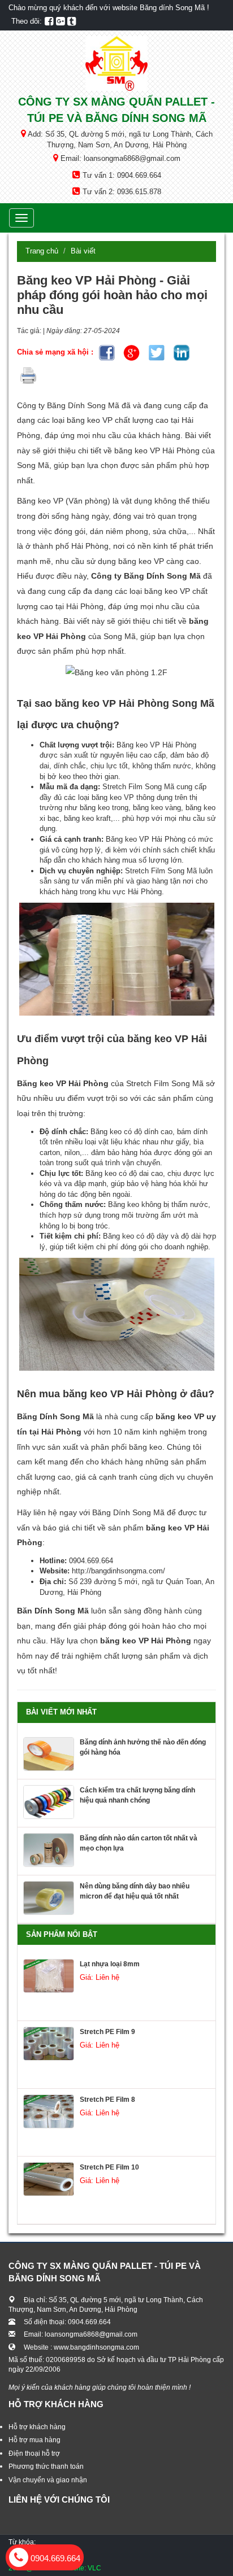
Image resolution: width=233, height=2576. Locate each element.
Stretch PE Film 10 (109, 2167)
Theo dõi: (27, 21)
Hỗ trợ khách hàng (37, 2427)
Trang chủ (42, 251)
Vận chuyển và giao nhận (48, 2480)
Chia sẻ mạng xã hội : (56, 352)
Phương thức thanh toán (46, 2466)
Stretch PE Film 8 (107, 2100)
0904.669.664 (54, 2558)
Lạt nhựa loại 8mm (110, 1964)
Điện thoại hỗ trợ (34, 2453)
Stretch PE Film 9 (107, 2032)
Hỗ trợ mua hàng (34, 2440)
